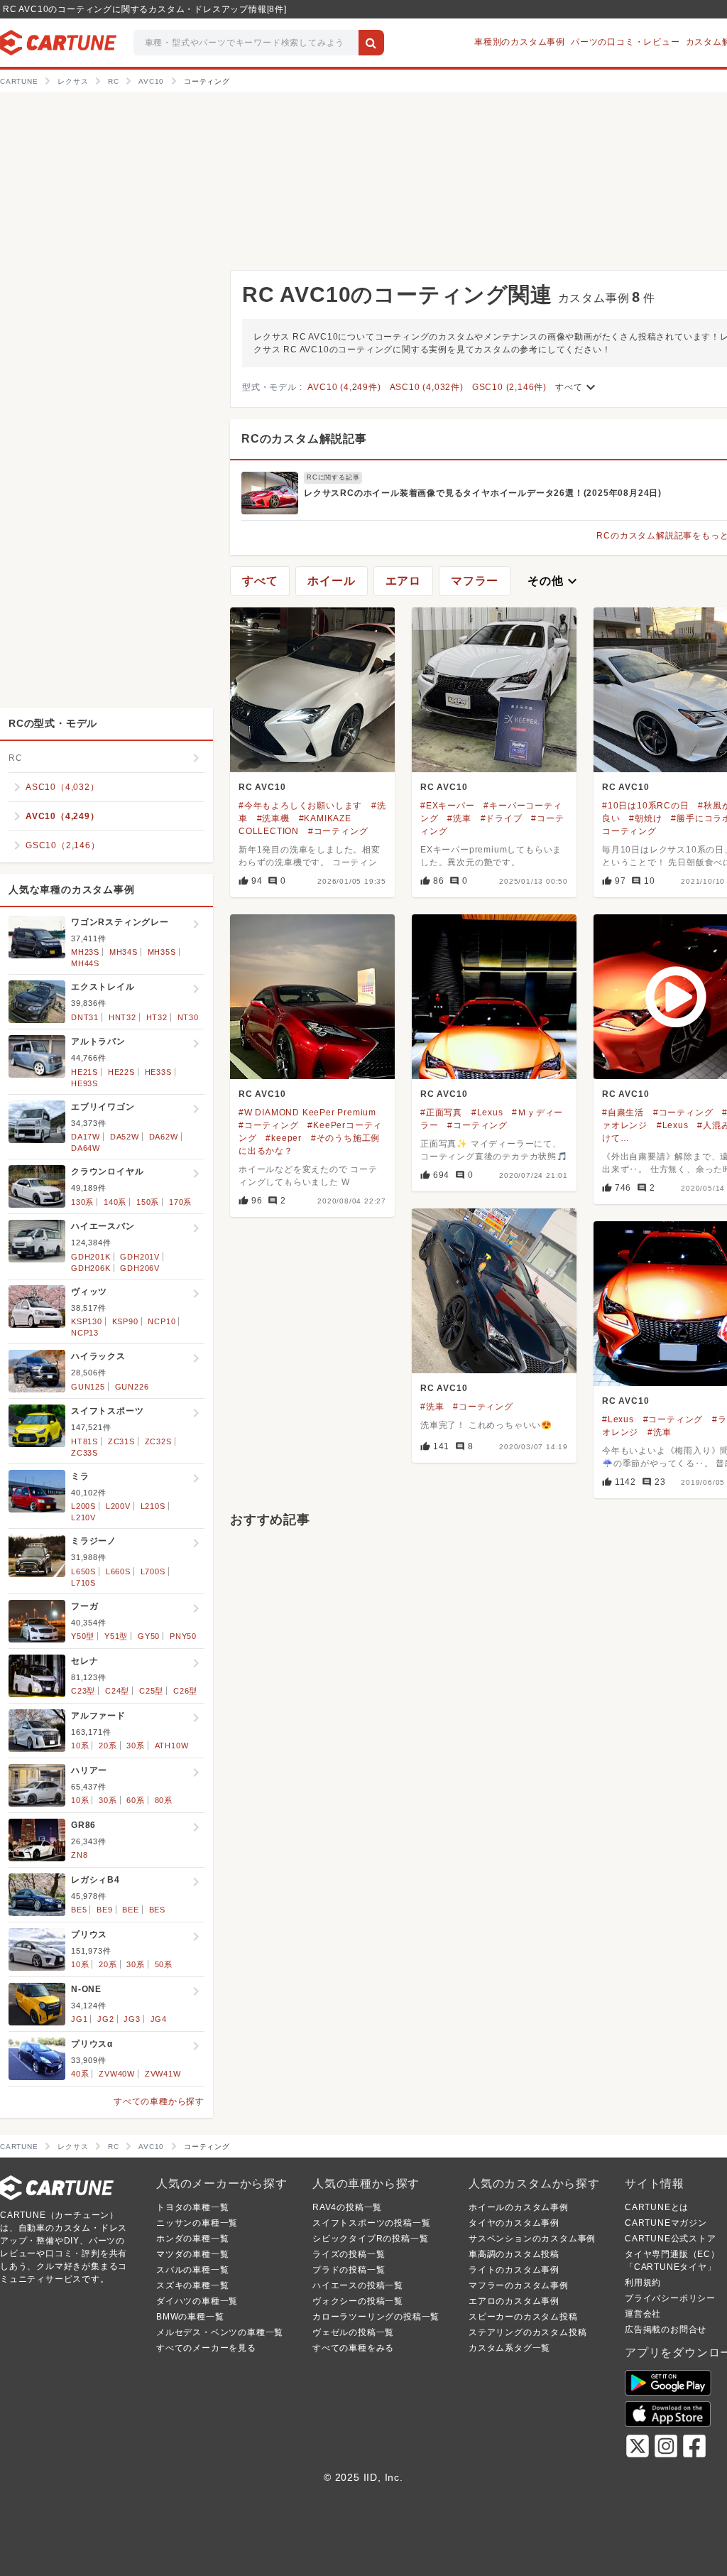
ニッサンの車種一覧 (197, 2223)
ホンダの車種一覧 (192, 2239)
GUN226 (132, 1387)
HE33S (158, 1072)
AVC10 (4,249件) (344, 387)
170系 (180, 1202)
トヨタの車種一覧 (192, 2207)
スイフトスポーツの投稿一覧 (371, 2223)
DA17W (86, 1137)
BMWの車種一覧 (190, 2317)
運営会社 (643, 2314)
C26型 (185, 1691)
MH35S (162, 952)
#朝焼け (645, 818)
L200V (118, 1506)
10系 (80, 1746)
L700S (153, 1571)
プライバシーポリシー (670, 2298)
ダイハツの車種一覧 (197, 2301)
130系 (82, 1202)
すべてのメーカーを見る (206, 2348)
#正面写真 (441, 1113)
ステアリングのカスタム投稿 (528, 2332)
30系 (135, 1746)
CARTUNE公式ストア (671, 2239)
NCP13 (85, 1333)
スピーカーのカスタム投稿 (523, 2317)
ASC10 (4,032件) (427, 387)
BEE (130, 1910)
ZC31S (121, 1441)
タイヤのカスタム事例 (514, 2223)
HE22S (121, 1072)
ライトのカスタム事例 (514, 2270)
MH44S (85, 963)
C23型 (83, 1691)
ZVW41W (163, 2074)
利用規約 (643, 2283)
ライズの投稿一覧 (349, 2254)
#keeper (284, 1138)
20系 (108, 1746)
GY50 (149, 1636)
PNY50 (183, 1636)
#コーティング (338, 831)
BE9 (104, 1910)
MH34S (124, 952)
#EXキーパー (448, 806)
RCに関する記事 (333, 477)
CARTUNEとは (657, 2207)
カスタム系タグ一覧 (509, 2348)
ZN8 (79, 1855)
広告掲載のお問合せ (666, 2329)
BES (157, 1910)
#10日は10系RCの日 (646, 806)
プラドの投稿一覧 (349, 2270)
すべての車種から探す (159, 2101)
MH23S (85, 952)
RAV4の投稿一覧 (347, 2207)
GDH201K (91, 1257)
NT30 (188, 1017)
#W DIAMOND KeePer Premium (307, 1113)
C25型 (151, 1691)
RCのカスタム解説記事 (304, 439)
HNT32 (122, 1017)
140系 (115, 1202)
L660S (118, 1571)
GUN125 (88, 1387)
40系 (80, 2074)
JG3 (132, 2019)
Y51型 (116, 1636)
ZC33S (84, 1453)
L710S (83, 1583)
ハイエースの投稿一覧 (358, 2285)
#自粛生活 (623, 1113)
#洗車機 (273, 818)
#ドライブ (502, 818)
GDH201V (140, 1257)
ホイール (331, 581)
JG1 (79, 2019)
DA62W (164, 1137)
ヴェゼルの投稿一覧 (353, 2332)
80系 (164, 1800)
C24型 (117, 1691)
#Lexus (487, 1113)
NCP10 (162, 1321)
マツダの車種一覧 (192, 2254)
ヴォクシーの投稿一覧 (358, 2301)
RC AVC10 (262, 787)
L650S (83, 1571)
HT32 (157, 1017)
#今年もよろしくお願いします (300, 806)
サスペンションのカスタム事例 (532, 2239)
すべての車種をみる (353, 2348)
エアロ (403, 581)
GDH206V (140, 1268)
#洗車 (459, 818)
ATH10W (172, 1746)
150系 (148, 1202)
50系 (164, 1964)
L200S (83, 1506)
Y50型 (83, 1636)
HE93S (84, 1083)
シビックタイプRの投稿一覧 (370, 2239)
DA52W (125, 1137)
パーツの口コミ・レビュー (625, 42)
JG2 (105, 2019)
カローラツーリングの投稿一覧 (376, 2317)
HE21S (84, 1072)
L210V (83, 1517)
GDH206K (91, 1268)
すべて (577, 387)
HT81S (84, 1441)
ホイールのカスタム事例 (519, 2207)
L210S (153, 1506)
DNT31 (85, 1017)
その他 (554, 581)
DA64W (86, 1148)
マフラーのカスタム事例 (519, 2285)
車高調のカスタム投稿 (514, 2254)
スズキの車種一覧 (192, 2285)
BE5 (79, 1910)
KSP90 (125, 1321)
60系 (135, 1800)
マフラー (475, 581)
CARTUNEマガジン (666, 2223)
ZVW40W (117, 2074)
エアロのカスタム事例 (514, 2301)
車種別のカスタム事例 (520, 42)
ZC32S (158, 1441)
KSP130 (87, 1321)
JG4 (159, 2019)
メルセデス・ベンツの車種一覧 (220, 2332)
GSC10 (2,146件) (509, 387)
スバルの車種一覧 (192, 2270)
